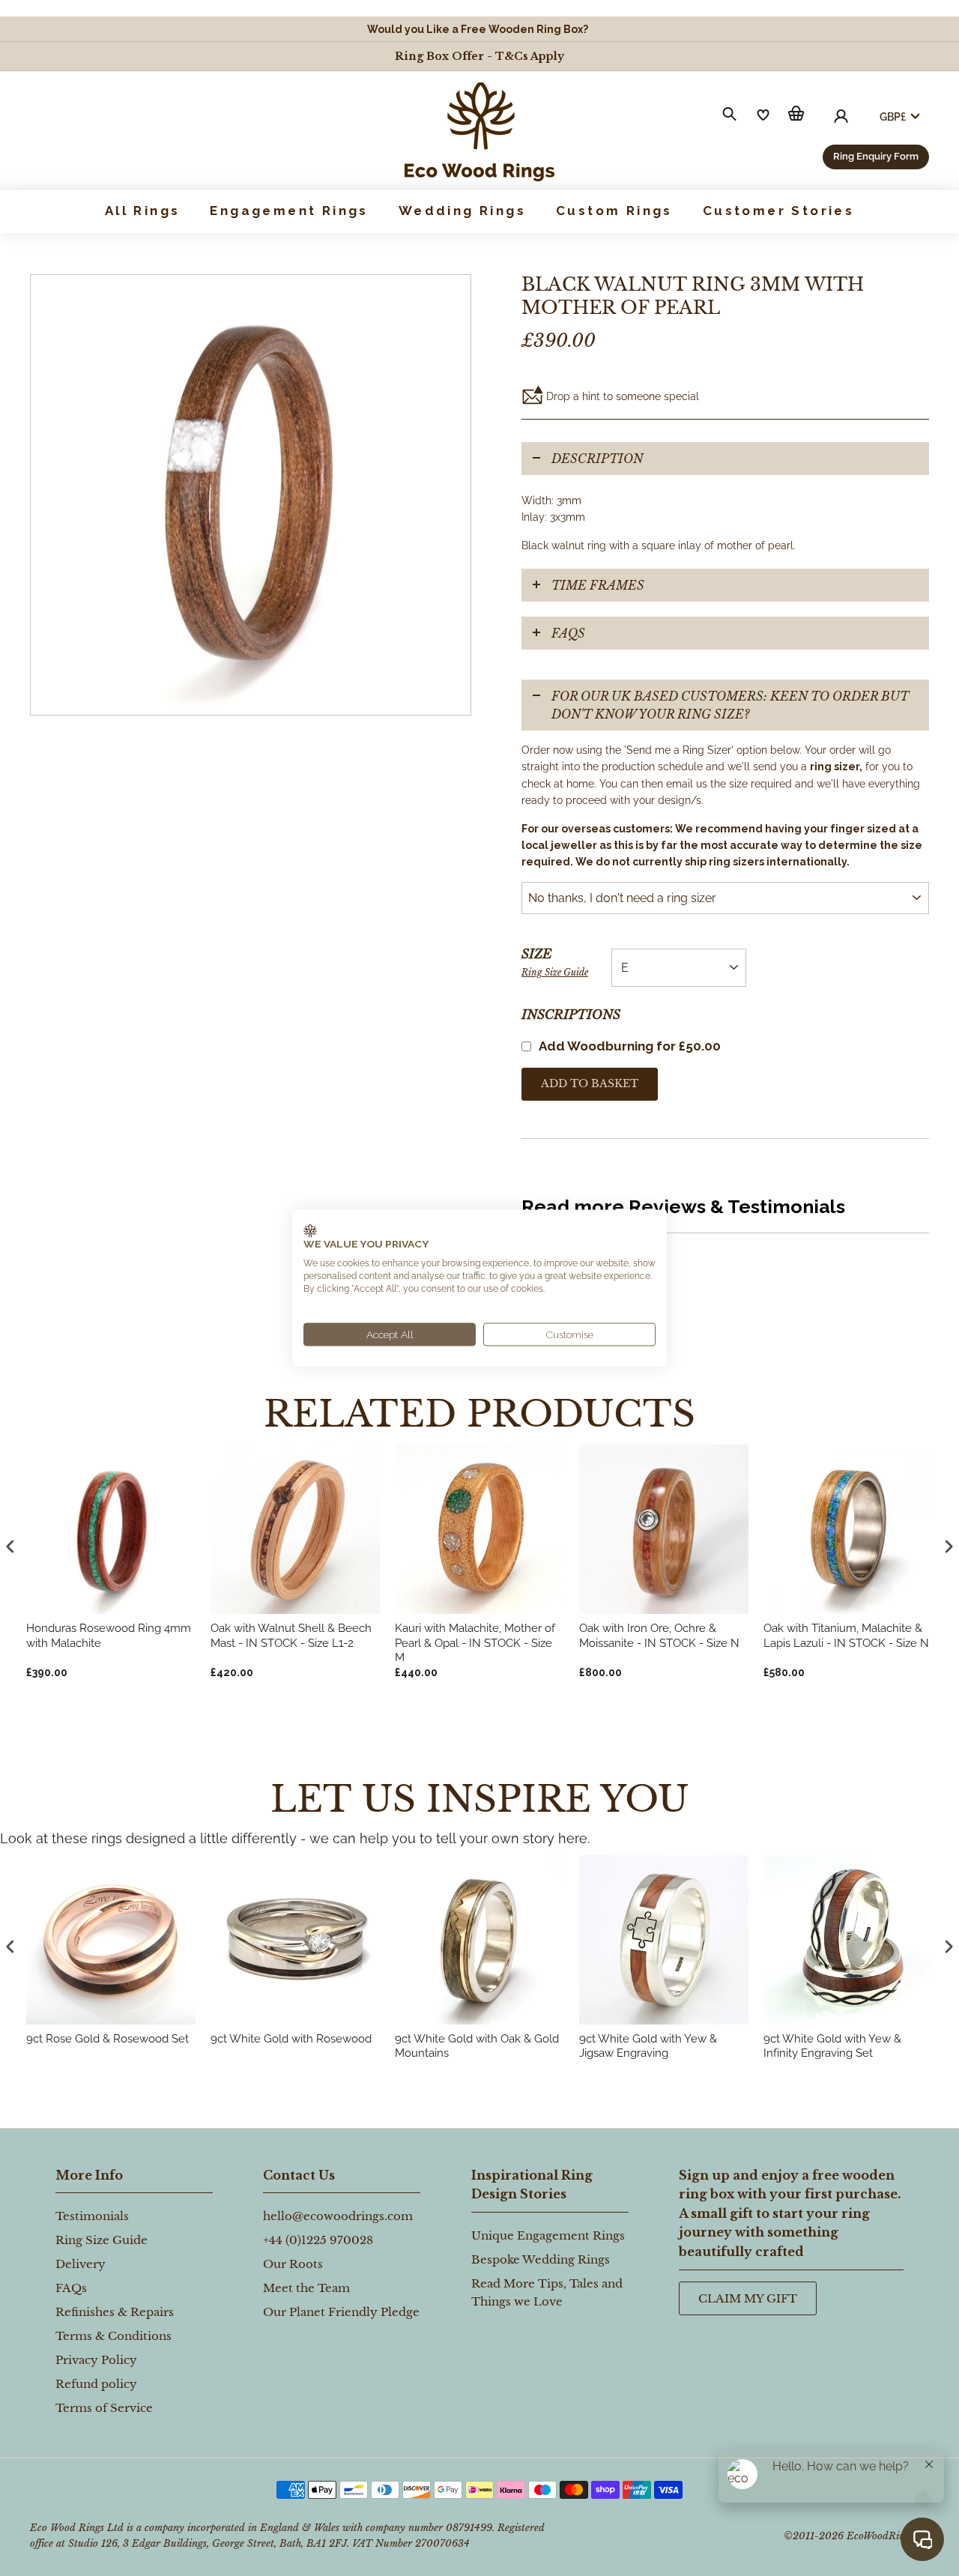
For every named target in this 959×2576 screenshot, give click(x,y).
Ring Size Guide (555, 972)
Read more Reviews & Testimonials (683, 1206)
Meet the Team (306, 2288)
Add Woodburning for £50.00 (630, 1046)
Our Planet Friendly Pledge (341, 2312)
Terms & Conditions (114, 2336)
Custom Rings (614, 211)
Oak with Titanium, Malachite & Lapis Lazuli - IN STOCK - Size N (846, 1636)
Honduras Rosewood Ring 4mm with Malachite (109, 1636)
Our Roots (293, 2264)
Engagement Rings (289, 211)
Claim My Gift (748, 2298)
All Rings (143, 211)
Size (555, 962)
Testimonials (92, 2216)
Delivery (81, 2264)
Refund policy (96, 2384)
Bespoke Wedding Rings (541, 2259)
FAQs (568, 633)
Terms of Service (104, 2408)
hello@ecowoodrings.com (338, 2216)
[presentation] (10, 1947)
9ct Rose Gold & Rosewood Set (108, 2039)
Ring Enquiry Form (876, 156)
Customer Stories (778, 211)
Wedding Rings (462, 211)
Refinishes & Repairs (115, 2312)
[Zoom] (251, 495)
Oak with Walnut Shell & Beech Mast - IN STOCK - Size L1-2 (291, 1636)
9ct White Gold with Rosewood (291, 2039)
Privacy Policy (96, 2360)
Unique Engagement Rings (548, 2235)
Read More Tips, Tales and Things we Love (547, 2292)
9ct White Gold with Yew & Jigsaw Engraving (648, 2046)
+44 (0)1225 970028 (318, 2240)
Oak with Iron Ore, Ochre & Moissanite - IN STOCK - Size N (659, 1636)
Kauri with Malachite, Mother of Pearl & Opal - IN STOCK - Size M (475, 1643)
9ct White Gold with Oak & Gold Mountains (477, 2046)
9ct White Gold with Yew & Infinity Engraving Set (832, 2046)
